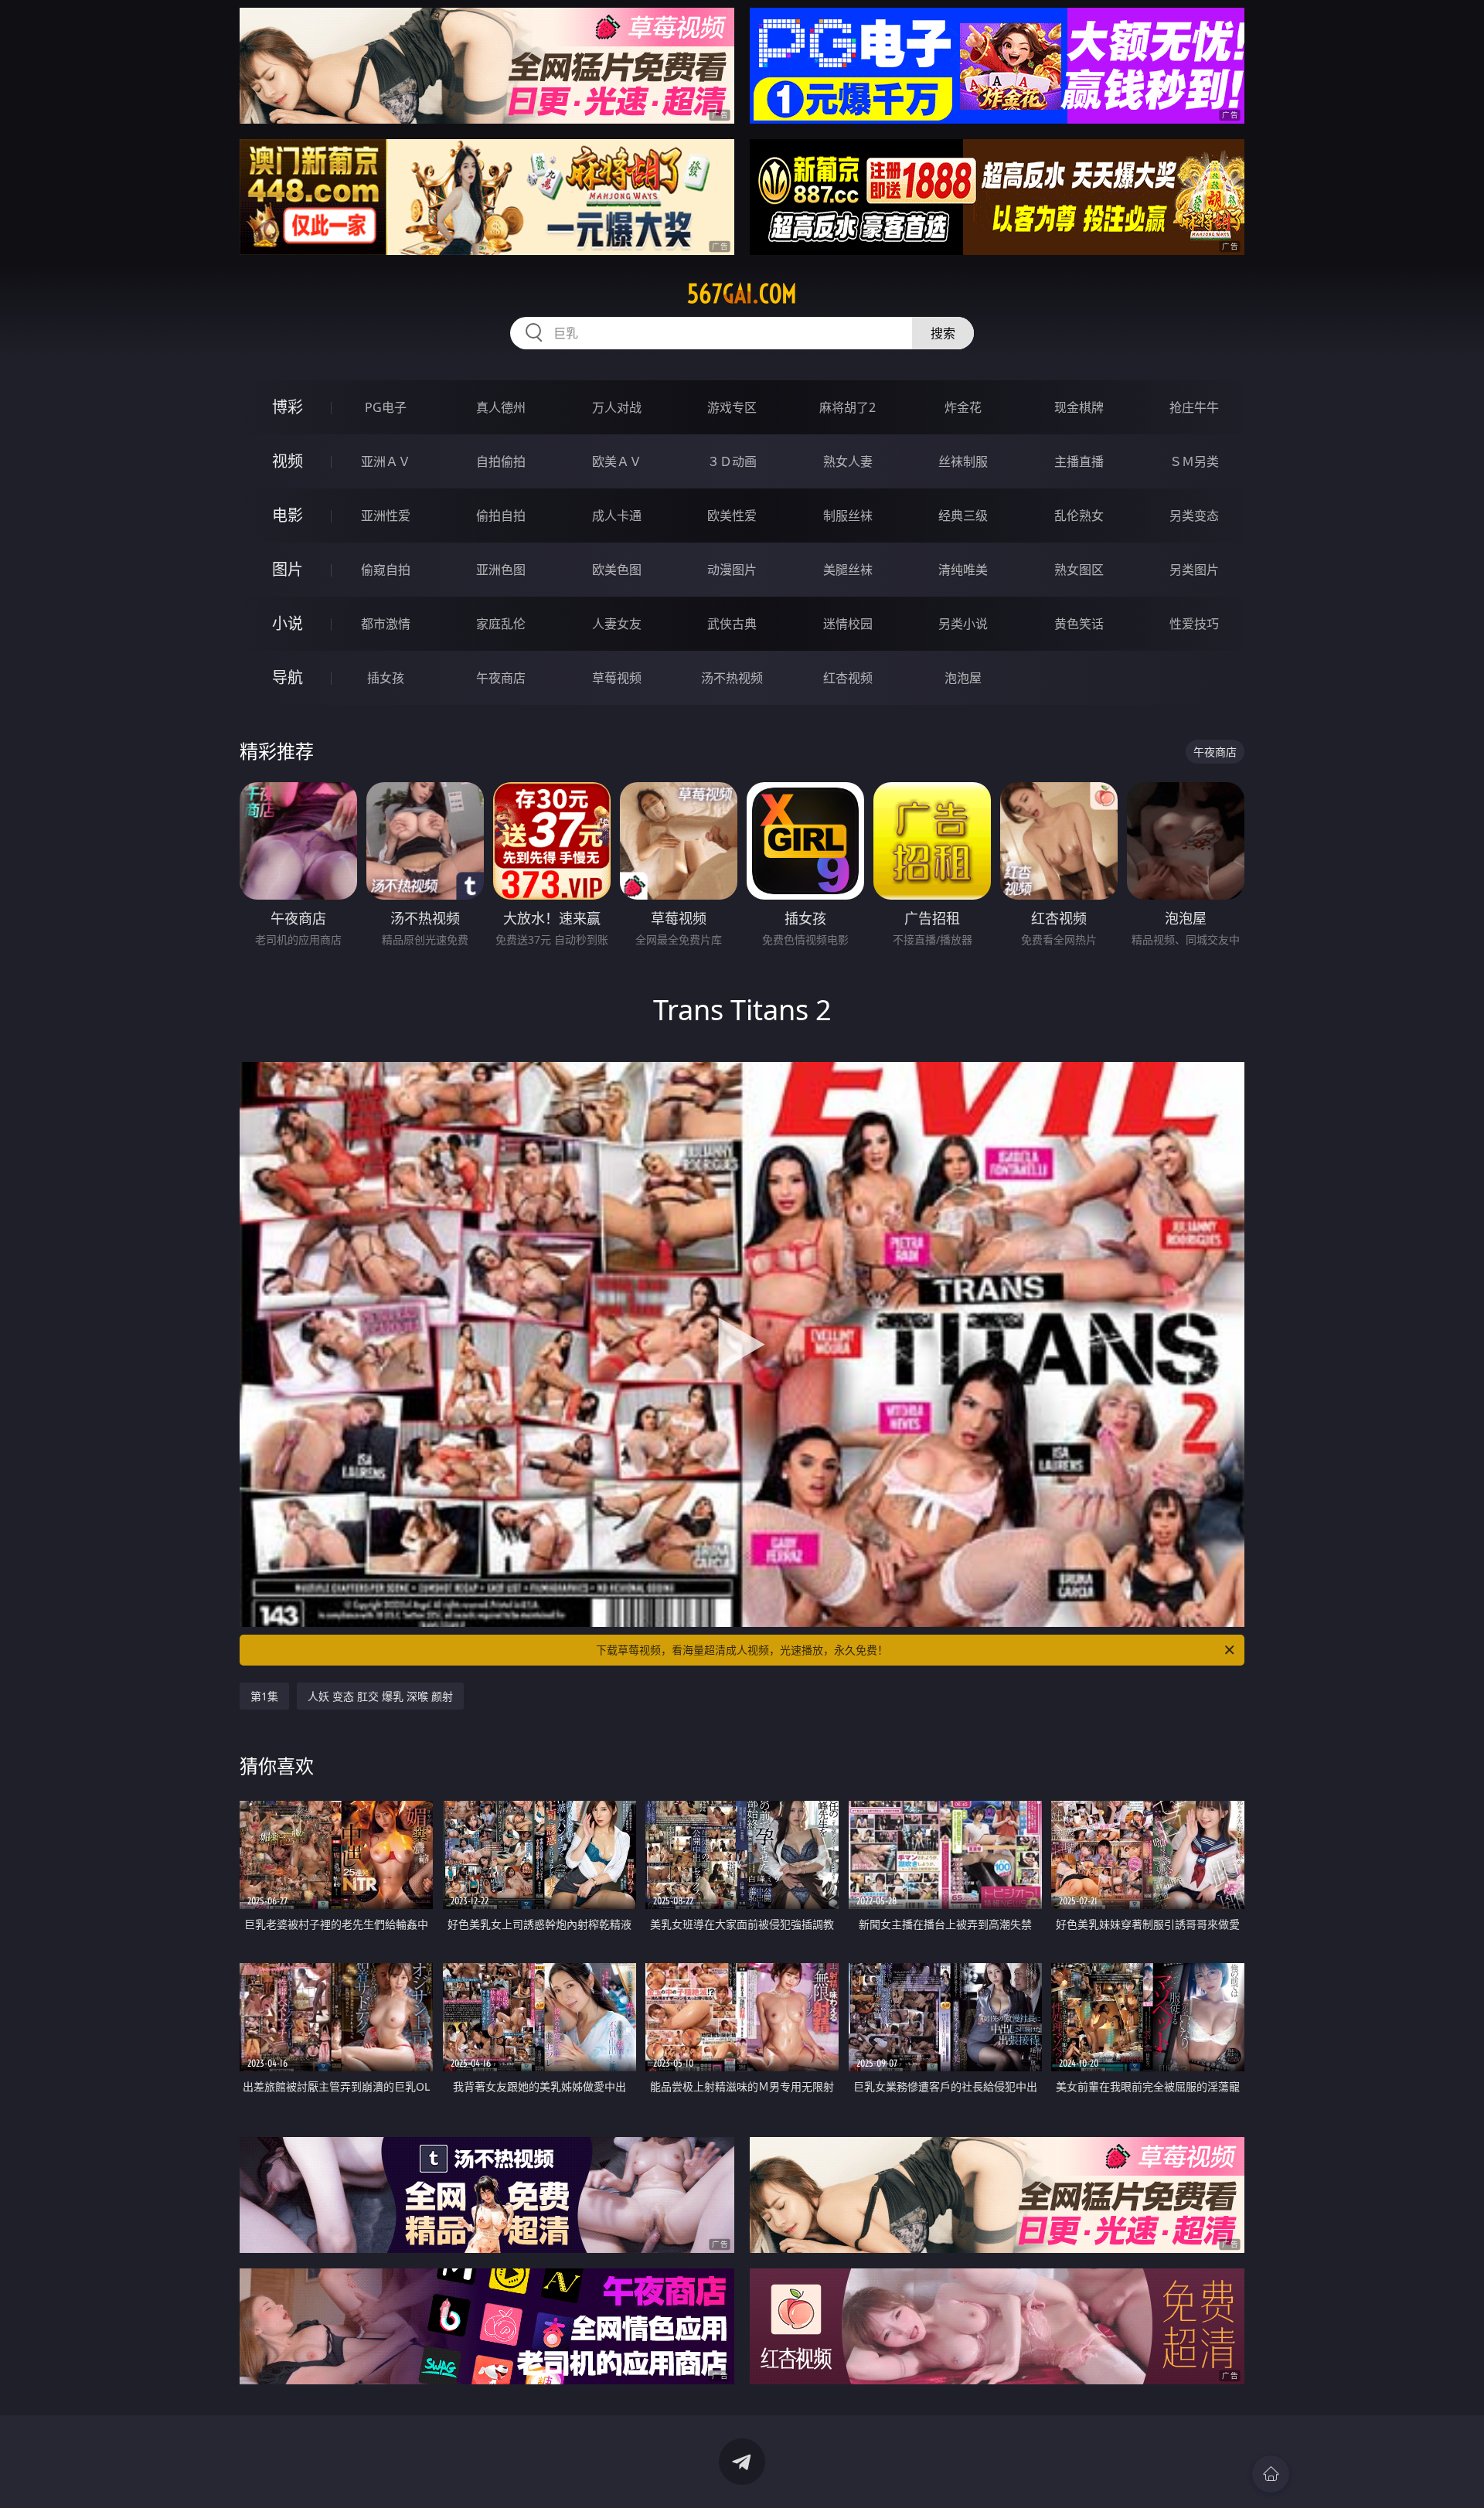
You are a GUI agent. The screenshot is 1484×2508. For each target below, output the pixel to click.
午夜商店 (501, 678)
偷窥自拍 (386, 570)
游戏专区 (732, 407)
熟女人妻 (848, 461)
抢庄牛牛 (1194, 407)
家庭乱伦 (501, 624)
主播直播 (1079, 461)
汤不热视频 (732, 678)
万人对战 (617, 407)
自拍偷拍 (501, 461)
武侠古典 (732, 624)
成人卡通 (617, 516)
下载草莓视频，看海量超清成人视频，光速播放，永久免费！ (742, 1650)
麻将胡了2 (848, 407)
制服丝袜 (848, 516)
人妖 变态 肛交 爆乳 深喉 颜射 (380, 1696)
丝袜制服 (963, 461)
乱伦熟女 (1079, 516)
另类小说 (963, 624)
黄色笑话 (1079, 624)
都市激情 (386, 624)
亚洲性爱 (386, 516)
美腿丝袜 (848, 570)
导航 (288, 677)
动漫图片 (732, 570)
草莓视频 (617, 678)
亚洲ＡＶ (386, 461)
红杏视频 (848, 678)
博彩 (288, 407)
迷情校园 (848, 624)
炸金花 (963, 407)
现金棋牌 (1079, 407)
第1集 (264, 1696)
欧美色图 (617, 570)
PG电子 (386, 407)
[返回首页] (1271, 2474)
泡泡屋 (963, 678)
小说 (288, 623)
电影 (288, 515)
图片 (288, 569)
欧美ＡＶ (617, 461)
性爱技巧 (1194, 624)
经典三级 (963, 516)
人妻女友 (617, 624)
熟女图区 (1079, 570)
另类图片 (1194, 570)
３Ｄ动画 (732, 461)
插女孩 (386, 678)
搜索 (943, 333)
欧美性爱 (732, 516)
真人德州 (501, 407)
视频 (288, 461)
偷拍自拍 (501, 516)
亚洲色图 (501, 570)
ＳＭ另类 (1194, 461)
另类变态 (1194, 516)
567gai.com (742, 294)
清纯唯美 (963, 570)
